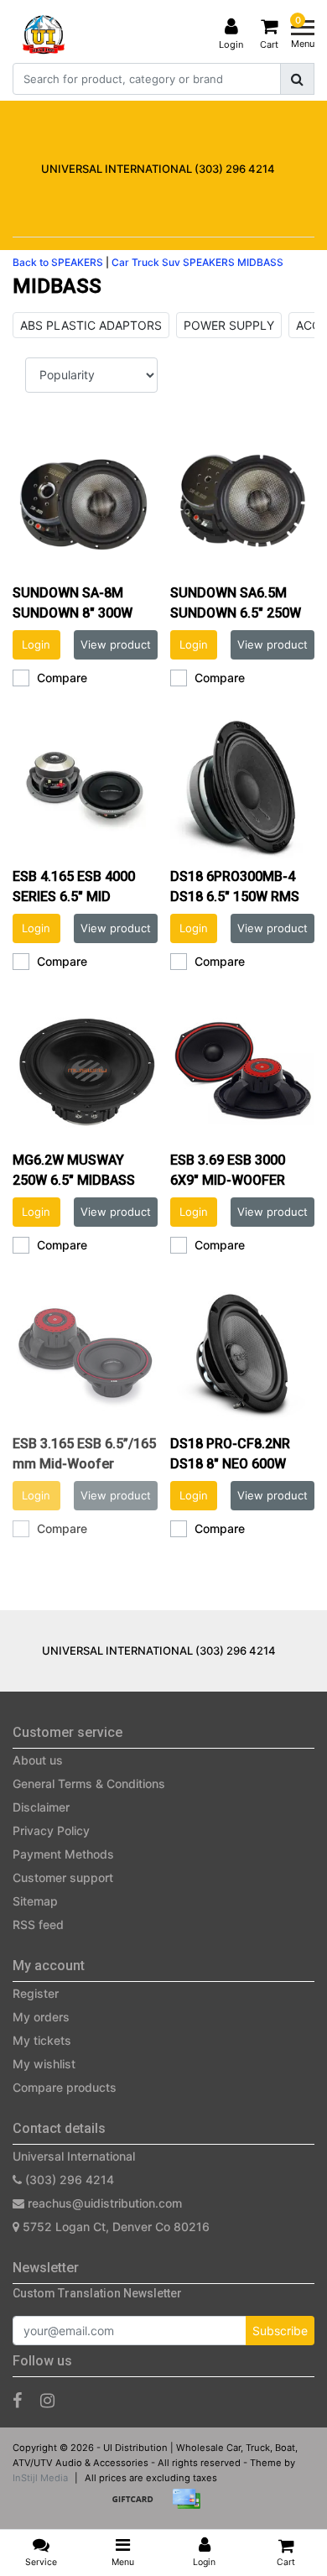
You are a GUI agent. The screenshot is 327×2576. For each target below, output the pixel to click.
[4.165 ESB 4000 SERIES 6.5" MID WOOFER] (85, 787)
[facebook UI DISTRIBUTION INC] (17, 2401)
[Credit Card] (190, 2507)
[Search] (297, 79)
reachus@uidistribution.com (105, 2203)
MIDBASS (260, 262)
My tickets (42, 2040)
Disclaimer (41, 1807)
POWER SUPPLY (229, 325)
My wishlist (44, 2064)
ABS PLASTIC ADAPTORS (91, 325)
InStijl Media (40, 2478)
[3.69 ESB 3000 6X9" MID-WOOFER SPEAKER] (243, 1071)
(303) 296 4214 (68, 2180)
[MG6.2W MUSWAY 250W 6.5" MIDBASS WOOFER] (85, 1071)
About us (38, 1760)
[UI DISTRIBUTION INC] (44, 34)
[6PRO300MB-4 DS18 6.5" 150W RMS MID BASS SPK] (243, 787)
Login (36, 644)
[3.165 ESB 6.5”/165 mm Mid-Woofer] (85, 1355)
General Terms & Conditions (89, 1783)
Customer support (63, 1877)
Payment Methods (63, 1854)
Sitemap (35, 1901)
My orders (41, 2017)
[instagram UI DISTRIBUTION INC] (47, 2401)
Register (36, 1993)
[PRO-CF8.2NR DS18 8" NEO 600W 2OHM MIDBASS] (243, 1355)
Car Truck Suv (146, 262)
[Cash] (138, 2507)
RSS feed (38, 1924)
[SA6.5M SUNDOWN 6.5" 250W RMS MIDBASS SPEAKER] (243, 504)
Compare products (65, 2087)
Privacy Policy (51, 1830)
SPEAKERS (209, 262)
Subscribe (280, 2331)
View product (116, 644)
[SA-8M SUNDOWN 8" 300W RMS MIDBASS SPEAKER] (85, 504)
